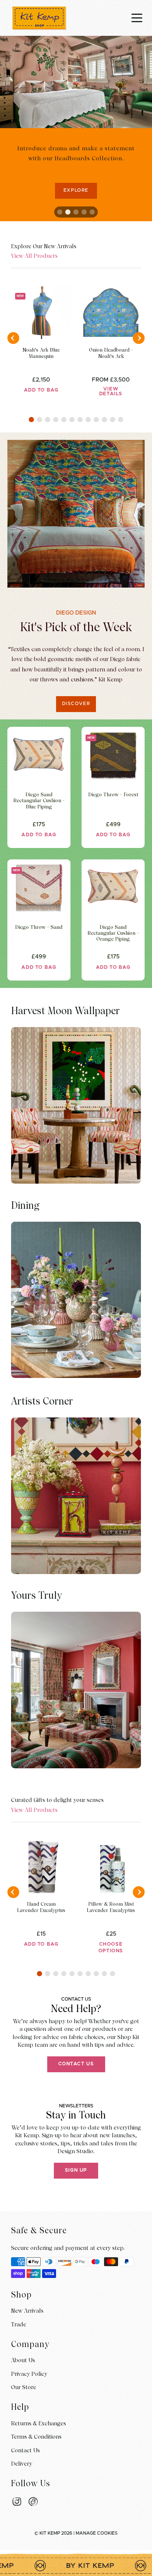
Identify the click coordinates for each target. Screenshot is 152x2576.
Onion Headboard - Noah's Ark (111, 353)
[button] (31, 420)
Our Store (24, 2387)
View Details (111, 391)
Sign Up (76, 2170)
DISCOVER (76, 704)
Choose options (111, 1948)
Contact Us (76, 2064)
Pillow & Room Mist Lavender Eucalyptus (111, 1907)
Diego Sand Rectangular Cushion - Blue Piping (39, 800)
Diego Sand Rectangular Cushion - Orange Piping (113, 933)
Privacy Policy (29, 2374)
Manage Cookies (97, 2533)
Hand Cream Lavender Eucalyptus (41, 1907)
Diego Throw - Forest (113, 794)
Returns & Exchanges (39, 2423)
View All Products (34, 256)
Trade (19, 2324)
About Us (23, 2360)
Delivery (22, 2464)
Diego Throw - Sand (39, 927)
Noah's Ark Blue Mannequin (41, 353)
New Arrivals (27, 2311)
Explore (76, 190)
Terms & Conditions (36, 2437)
